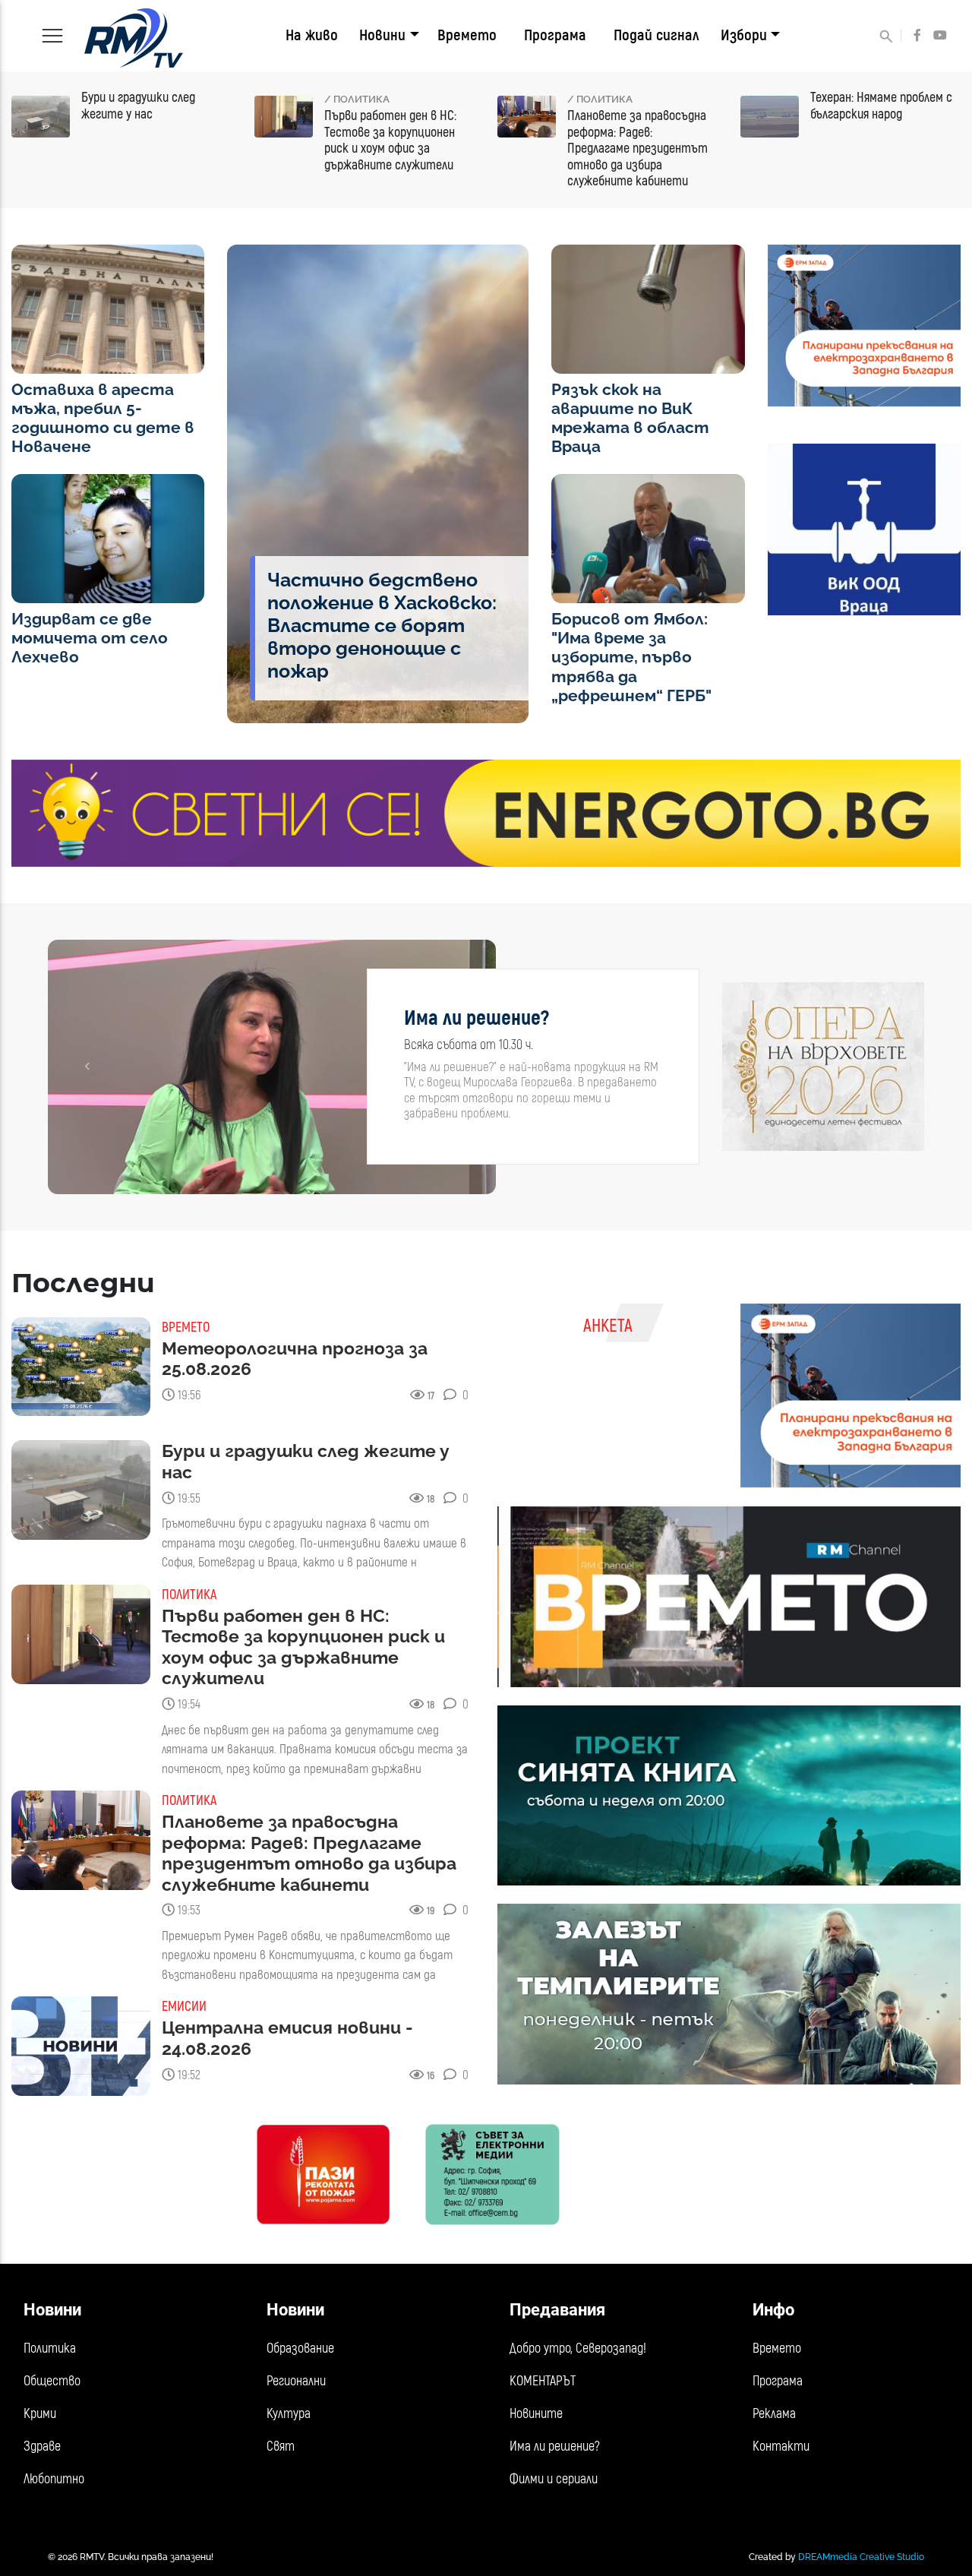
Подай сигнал (656, 35)
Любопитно (54, 2479)
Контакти (781, 2446)
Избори (744, 35)
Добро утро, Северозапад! (578, 2348)
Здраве (42, 2446)
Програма (555, 35)
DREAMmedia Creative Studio (861, 2557)
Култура (289, 2414)
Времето (467, 35)
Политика (50, 2348)
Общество (52, 2381)
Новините (536, 2414)
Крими (40, 2414)
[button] (87, 1067)
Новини (382, 35)
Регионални (296, 2381)
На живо (312, 35)
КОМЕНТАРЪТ (543, 2381)
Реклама (774, 2414)
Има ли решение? (555, 2446)
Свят (281, 2446)
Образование (300, 2348)
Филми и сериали (554, 2479)
